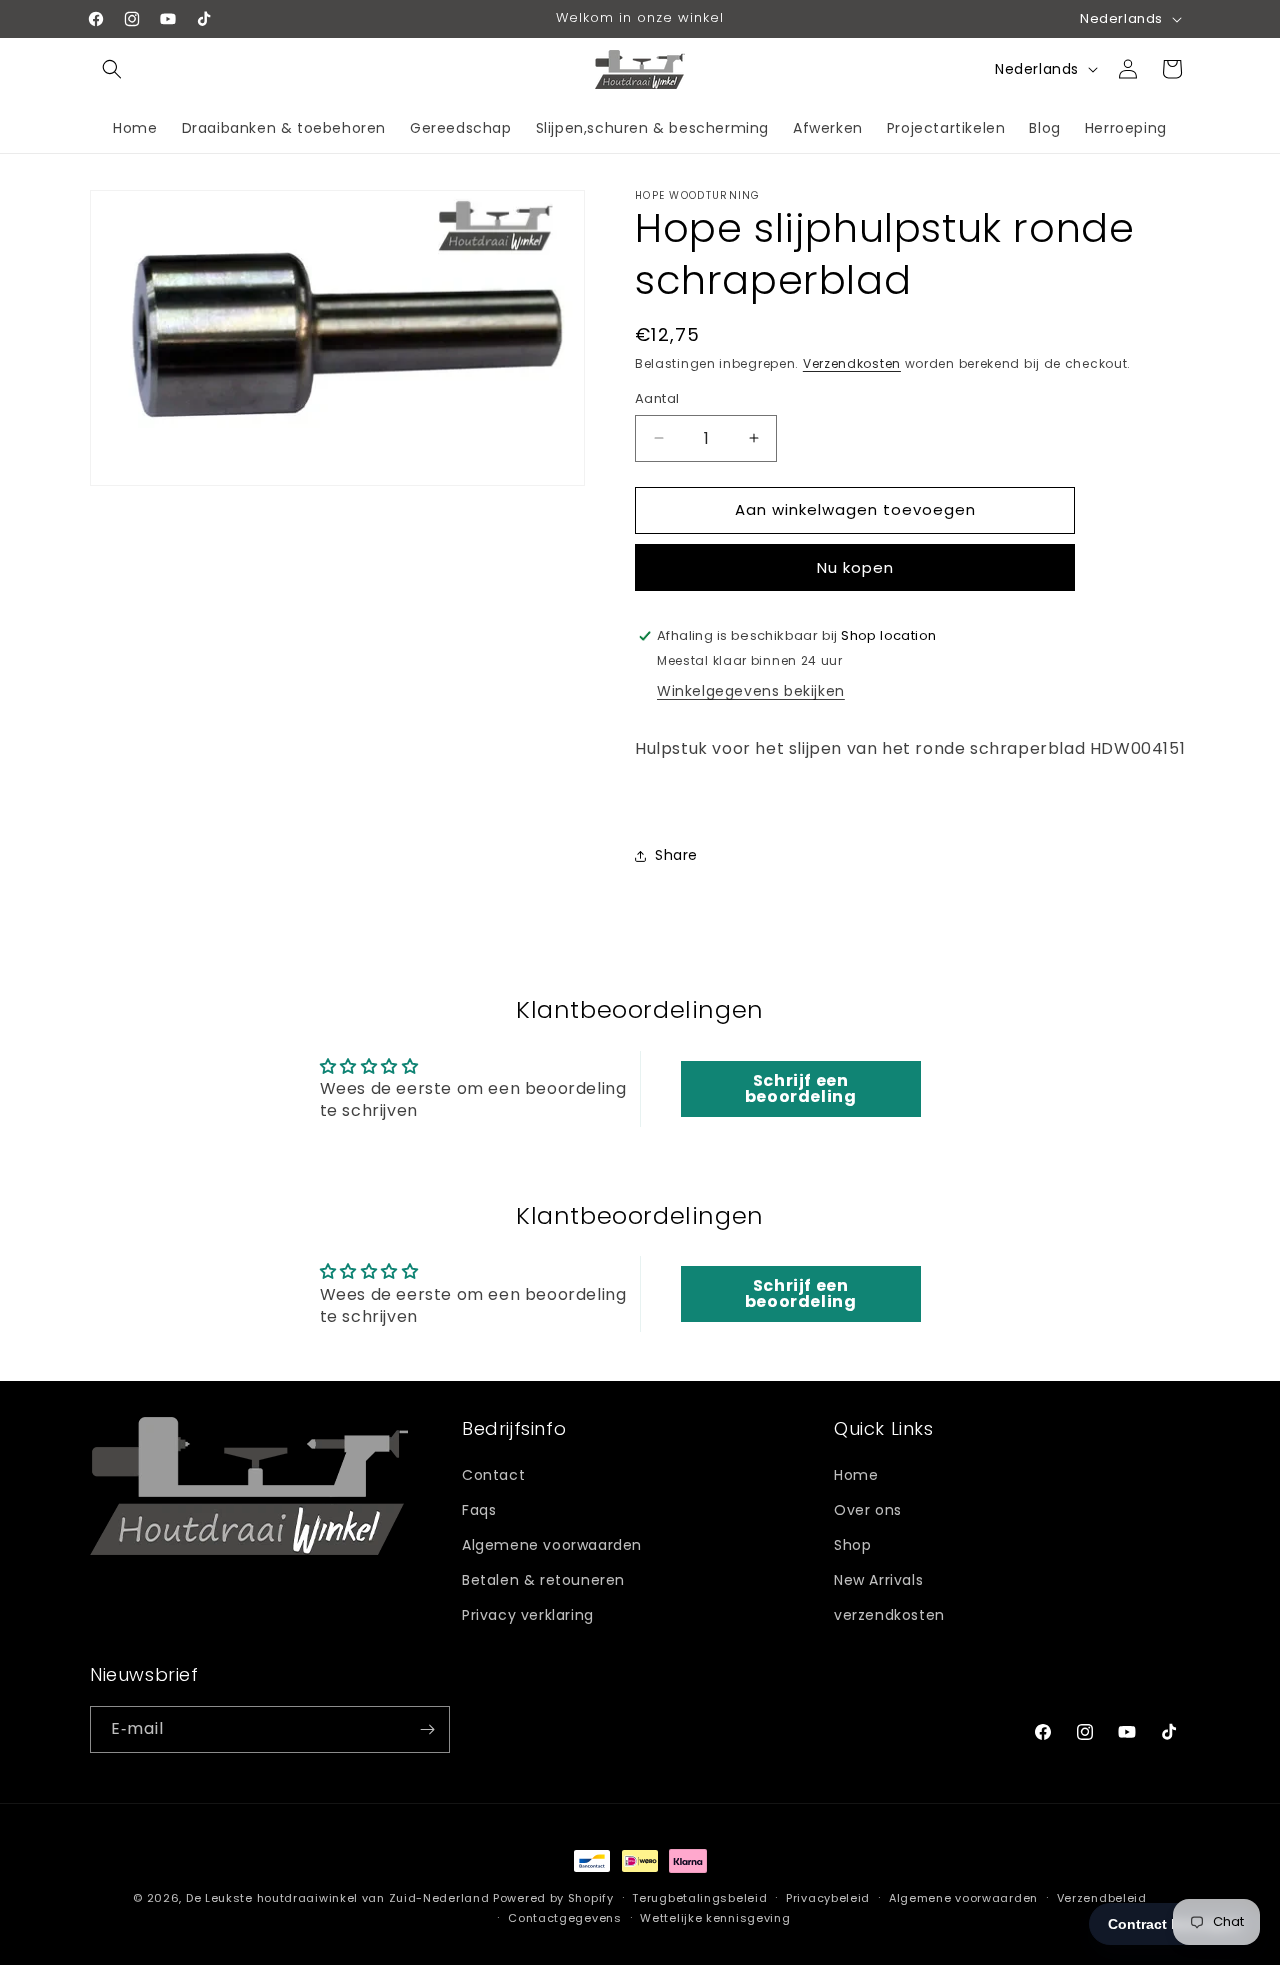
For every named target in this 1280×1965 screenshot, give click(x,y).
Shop (852, 1544)
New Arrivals (878, 1579)
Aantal (657, 398)
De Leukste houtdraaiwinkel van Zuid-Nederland (338, 1898)
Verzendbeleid (1102, 1898)
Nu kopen (855, 567)
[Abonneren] (427, 1729)
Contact (493, 1474)
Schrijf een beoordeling (801, 1088)
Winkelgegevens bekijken (751, 692)
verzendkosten (889, 1615)
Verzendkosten (852, 363)
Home (856, 1474)
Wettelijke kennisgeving (715, 1918)
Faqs (479, 1509)
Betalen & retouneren (543, 1579)
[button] (112, 69)
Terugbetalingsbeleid (699, 1898)
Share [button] (676, 856)
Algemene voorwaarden (552, 1544)
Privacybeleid (828, 1898)
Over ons (868, 1509)
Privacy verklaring (528, 1615)
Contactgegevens (565, 1918)
